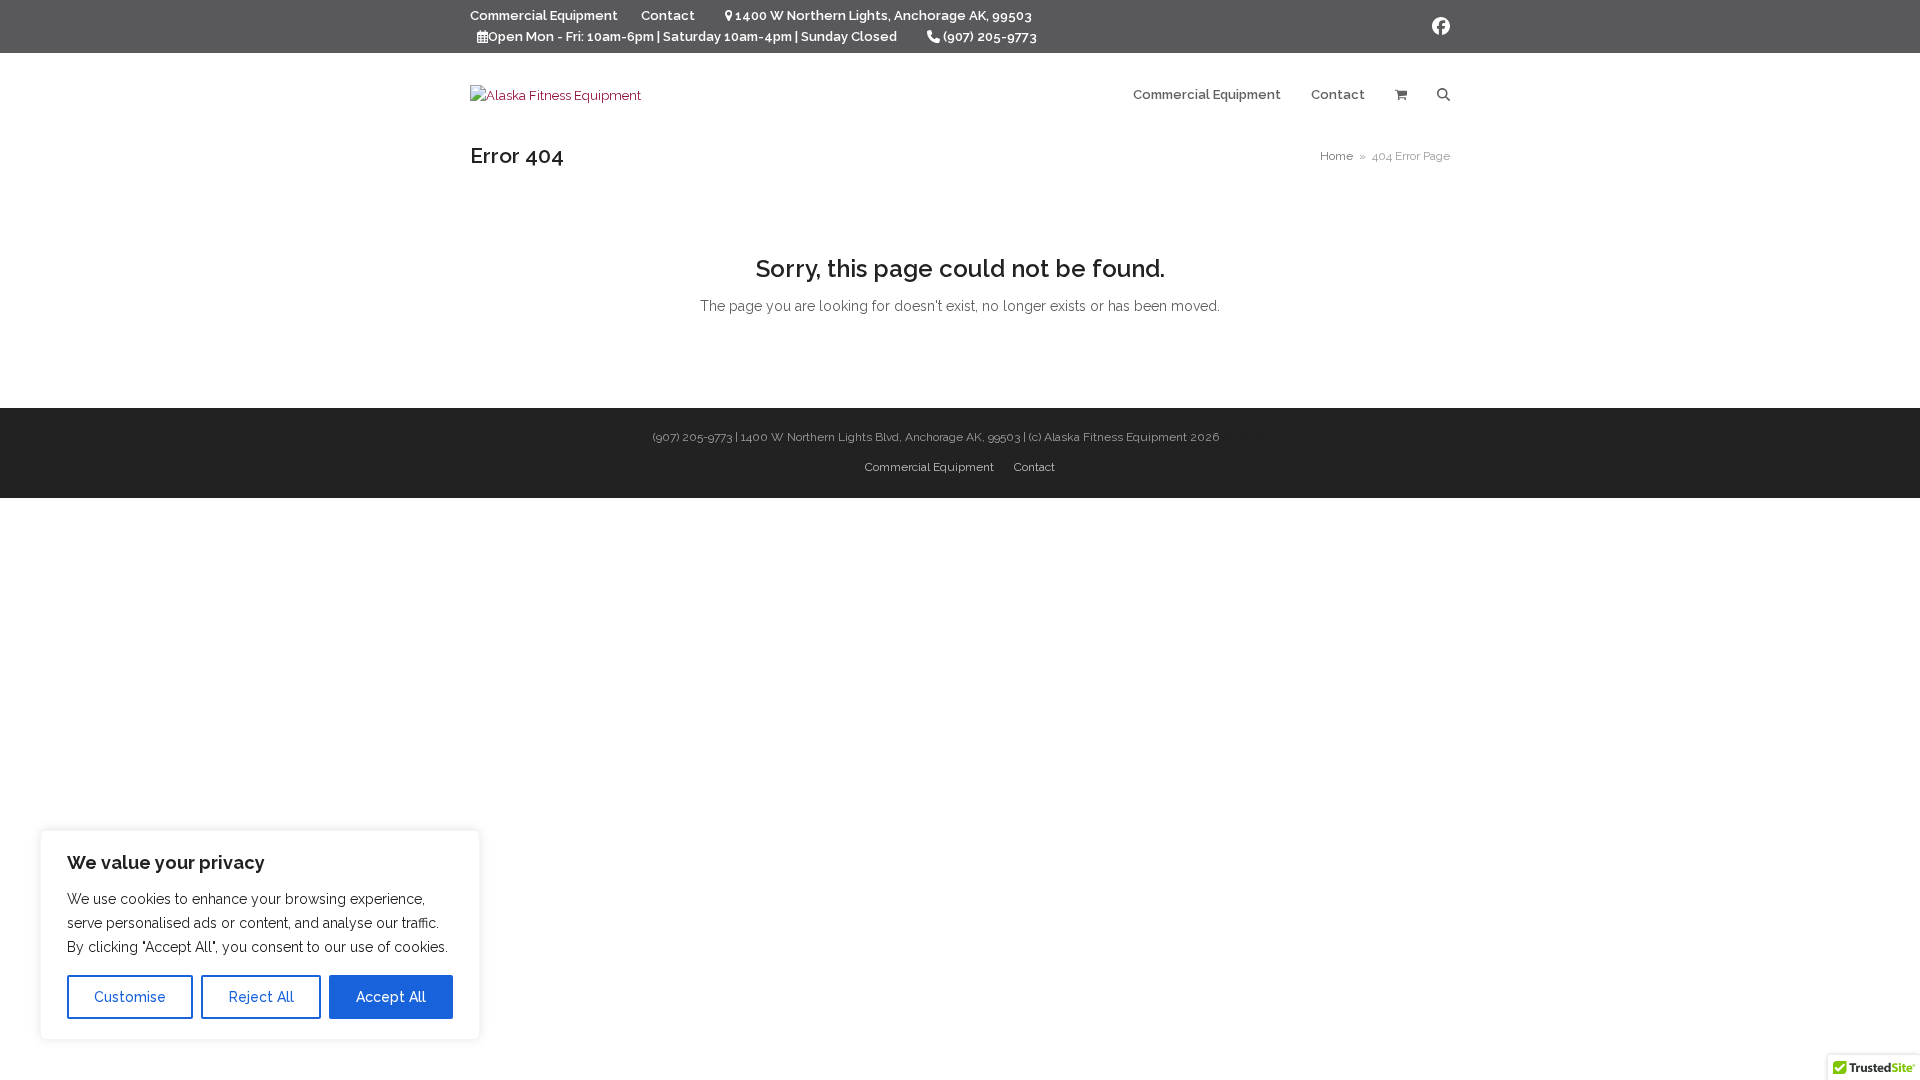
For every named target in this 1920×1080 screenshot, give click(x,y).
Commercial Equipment (929, 467)
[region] (260, 935)
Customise (130, 997)
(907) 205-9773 (990, 36)
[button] (1401, 95)
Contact (1034, 467)
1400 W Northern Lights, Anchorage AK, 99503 (883, 15)
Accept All (391, 997)
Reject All (261, 997)
